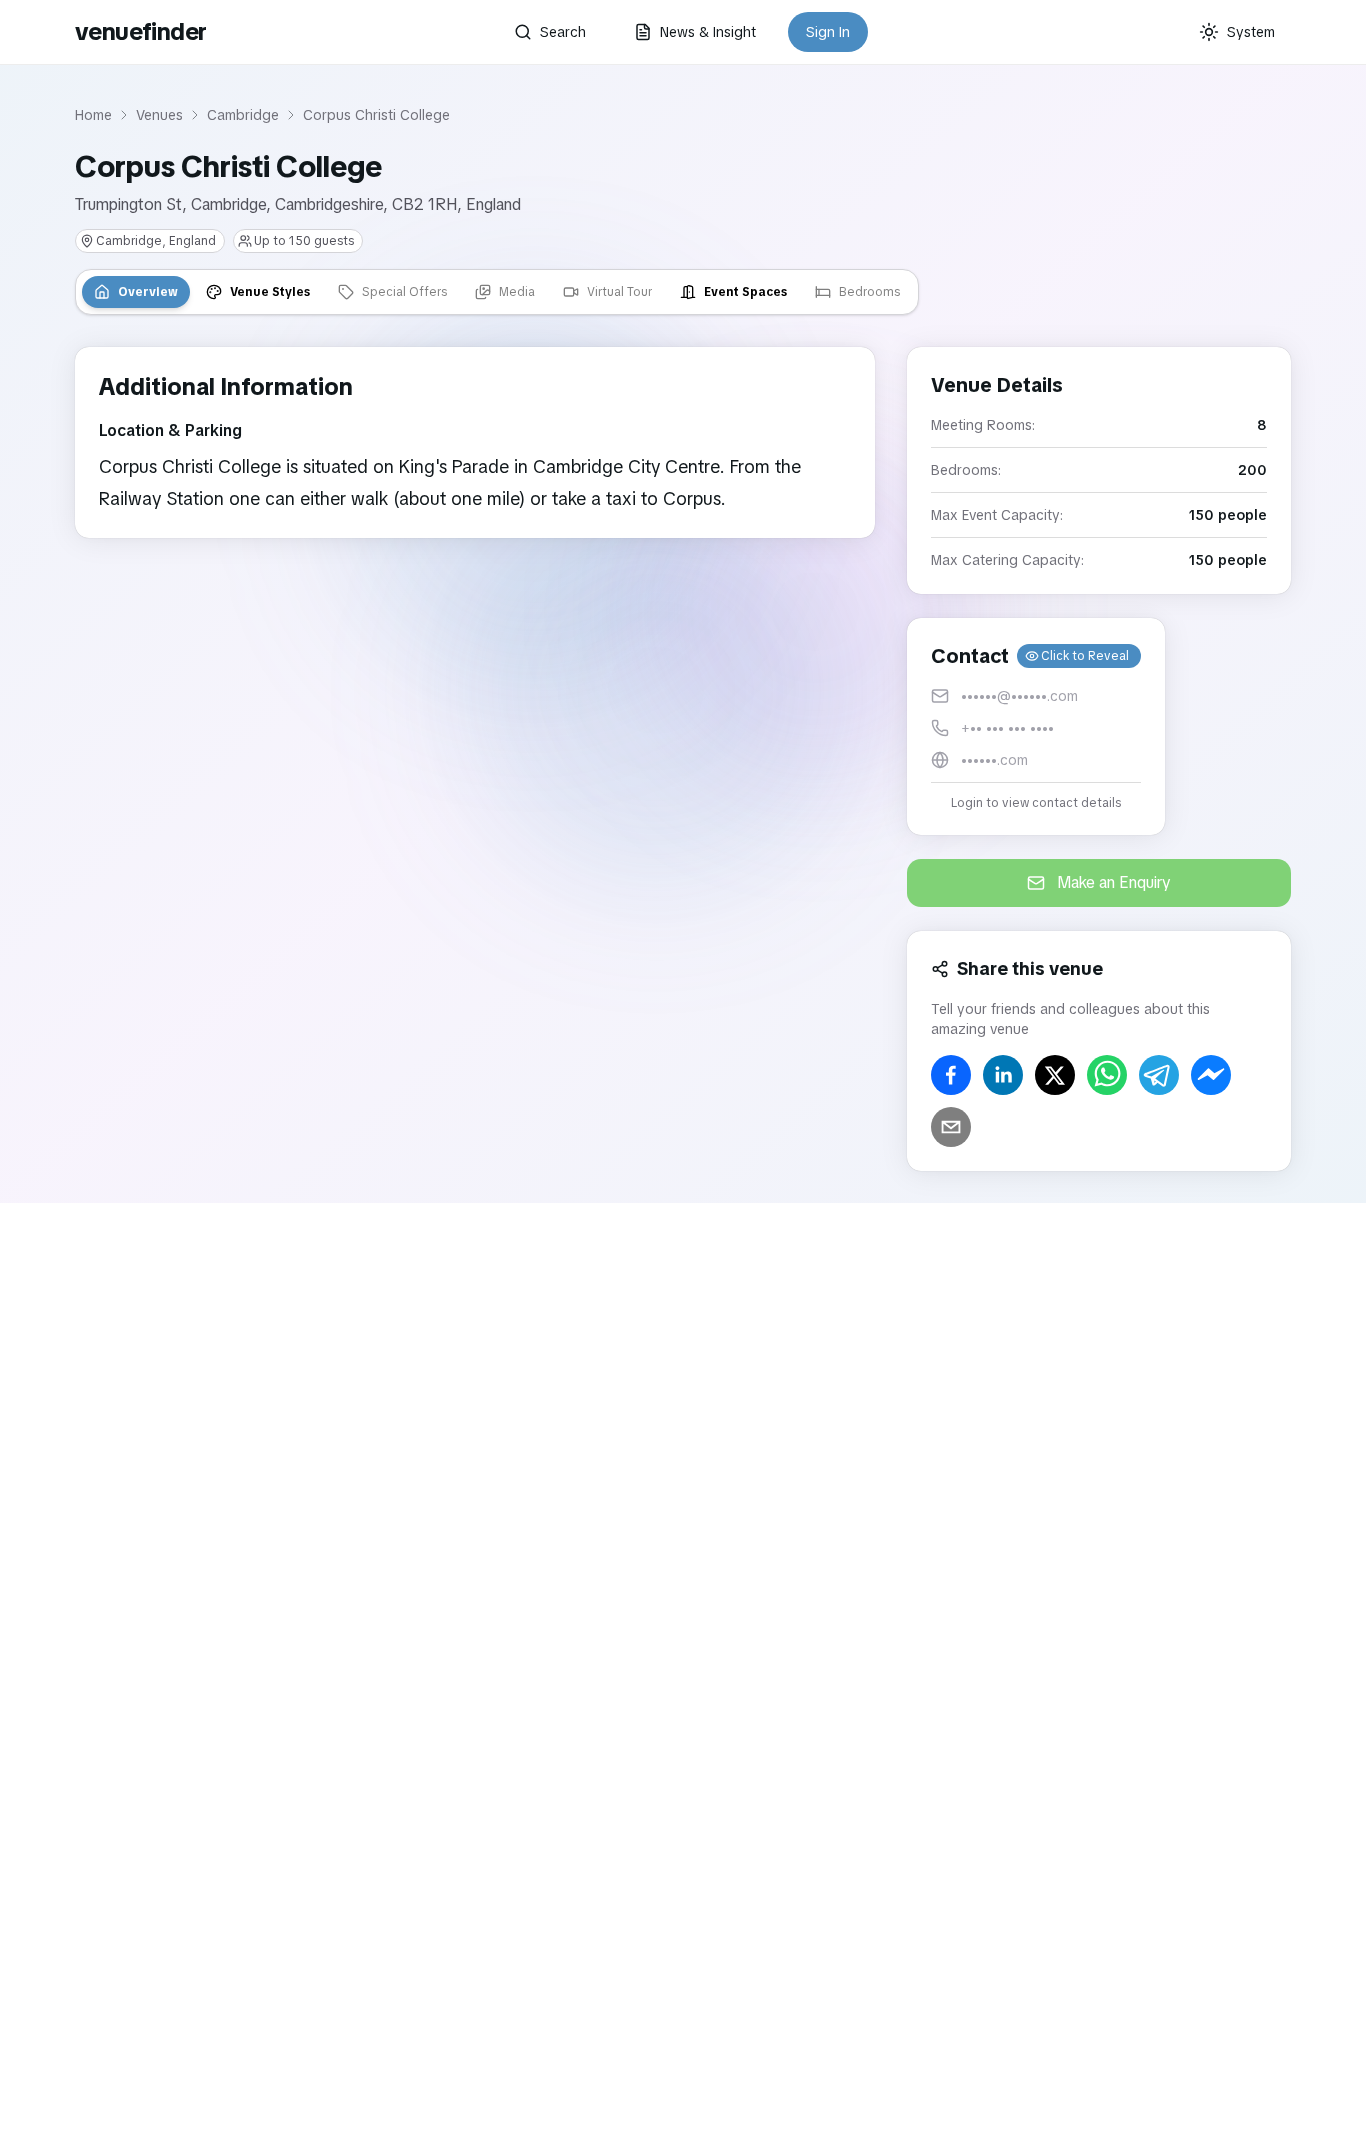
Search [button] (563, 32)
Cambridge (243, 115)
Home (93, 115)
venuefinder (140, 31)
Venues (159, 115)
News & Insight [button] (708, 32)
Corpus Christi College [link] (376, 115)
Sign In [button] (828, 32)
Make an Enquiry (1114, 882)
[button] (1036, 726)
